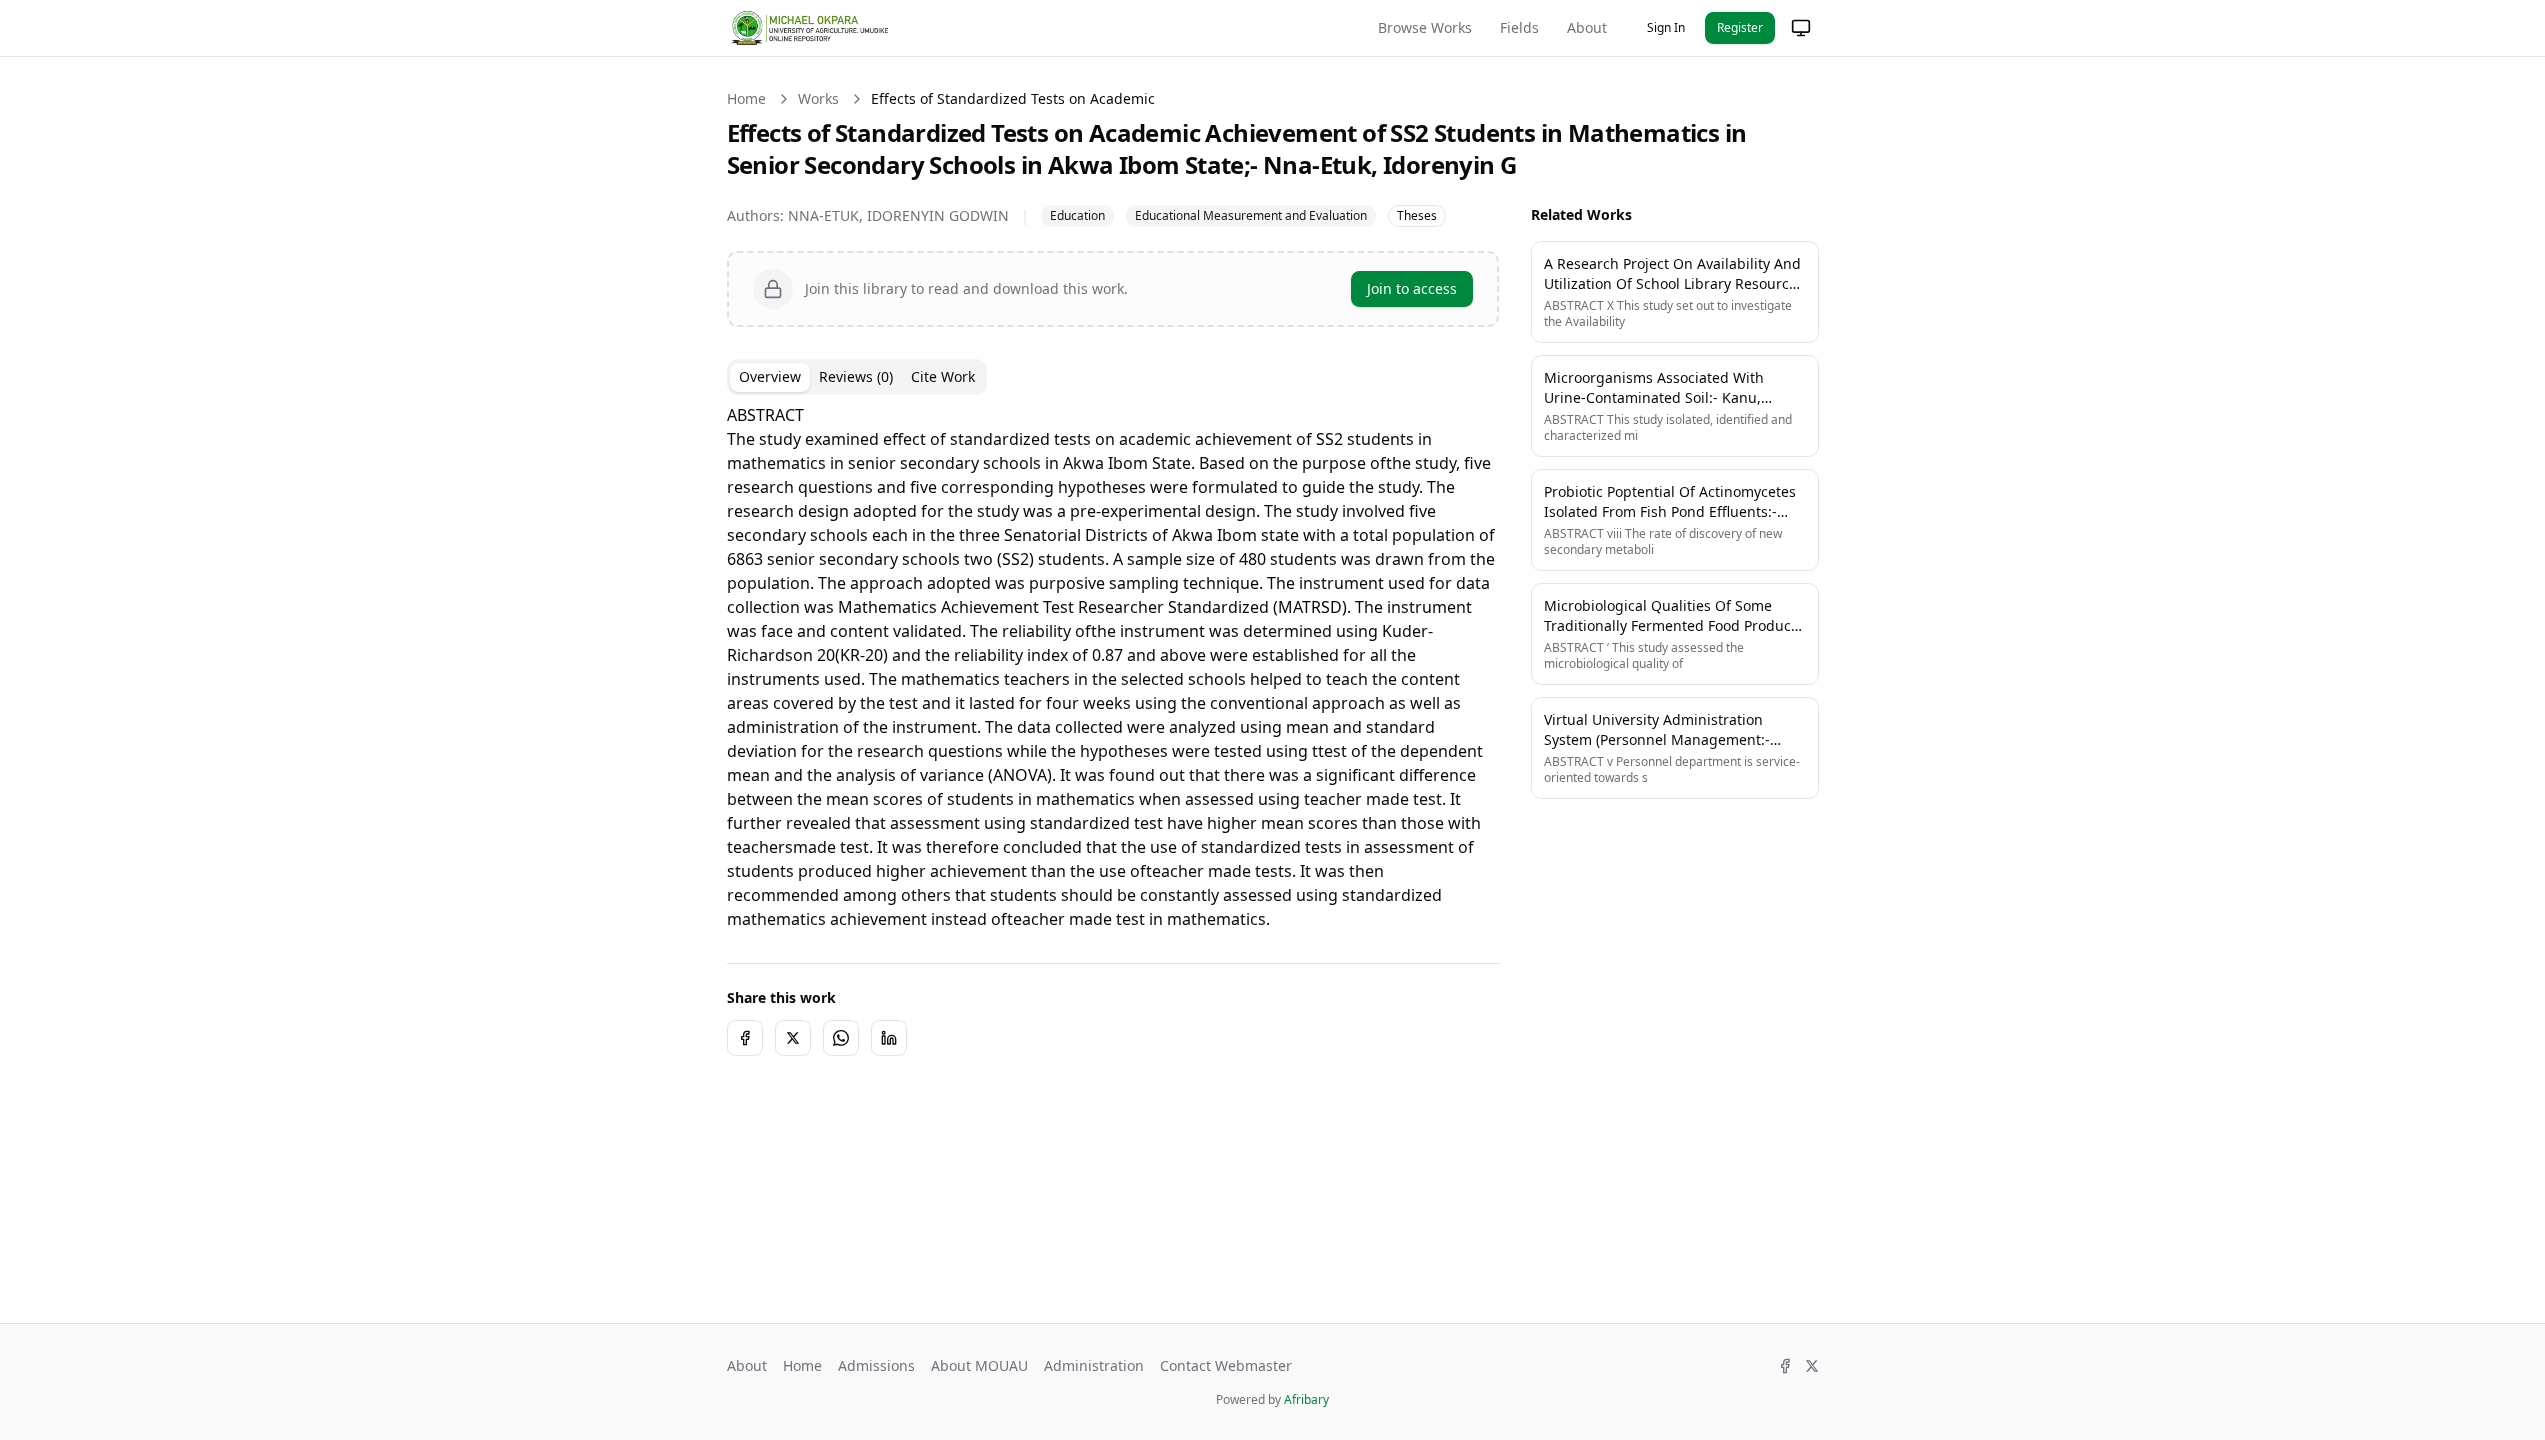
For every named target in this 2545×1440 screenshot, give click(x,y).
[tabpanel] (1113, 667)
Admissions (876, 1365)
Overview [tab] (770, 376)
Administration (1094, 1365)
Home (746, 98)
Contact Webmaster (1226, 1365)
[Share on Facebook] (745, 1038)
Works (818, 98)
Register (1740, 27)
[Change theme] (1801, 28)
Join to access (1412, 288)
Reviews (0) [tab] (856, 376)
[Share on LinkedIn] (889, 1038)
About (1587, 27)
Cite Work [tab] (943, 376)
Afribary (1306, 1399)
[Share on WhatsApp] (841, 1038)
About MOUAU (979, 1365)
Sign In (1666, 27)
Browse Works (1425, 27)
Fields (1519, 27)
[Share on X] (793, 1038)
